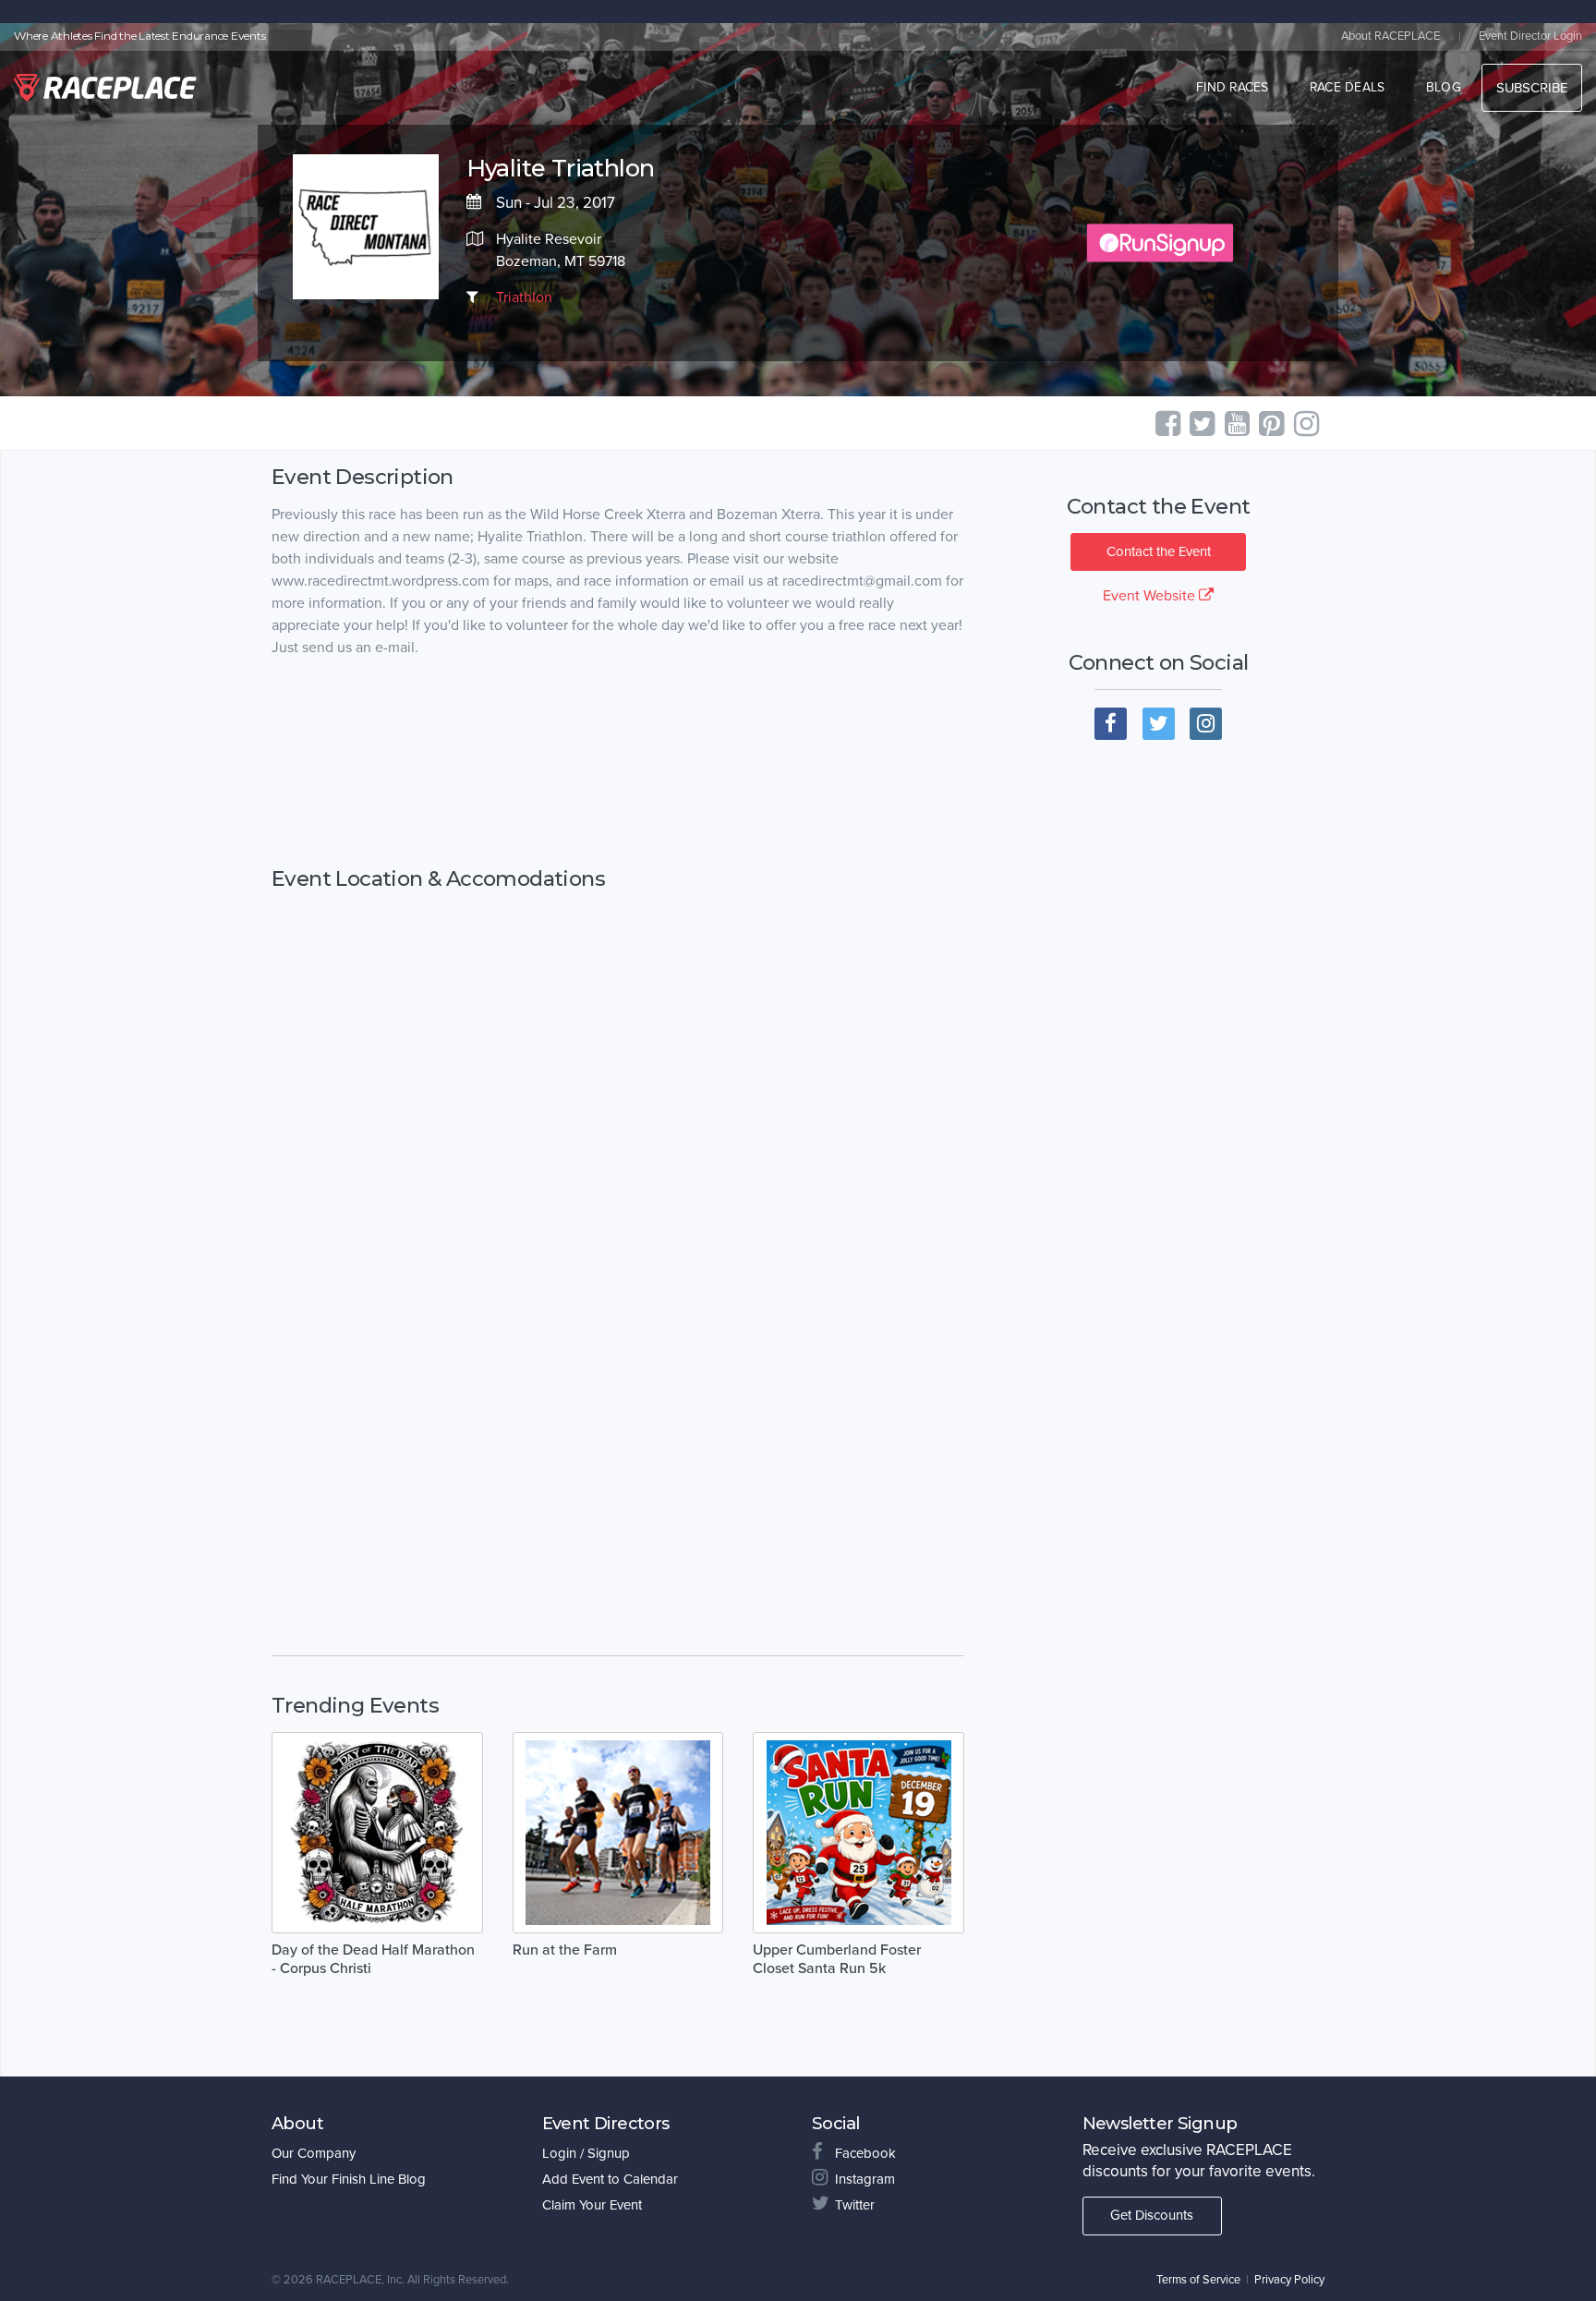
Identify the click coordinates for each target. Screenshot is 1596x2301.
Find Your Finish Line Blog (349, 2179)
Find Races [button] (1233, 87)
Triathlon (524, 297)
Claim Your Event (592, 2205)
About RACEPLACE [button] (1390, 36)
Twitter (855, 2205)
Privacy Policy (1289, 2280)
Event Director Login (1530, 36)
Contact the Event (1159, 551)
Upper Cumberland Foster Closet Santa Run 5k (837, 1959)
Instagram (865, 2179)
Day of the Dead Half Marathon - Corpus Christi (373, 1959)
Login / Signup (586, 2153)
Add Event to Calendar (610, 2179)
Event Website (1151, 596)
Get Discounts (1152, 2215)
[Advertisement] (618, 763)
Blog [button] (1444, 87)
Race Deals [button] (1348, 87)
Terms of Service (1198, 2280)
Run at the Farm (565, 1950)
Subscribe (1532, 88)
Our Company (314, 2153)
